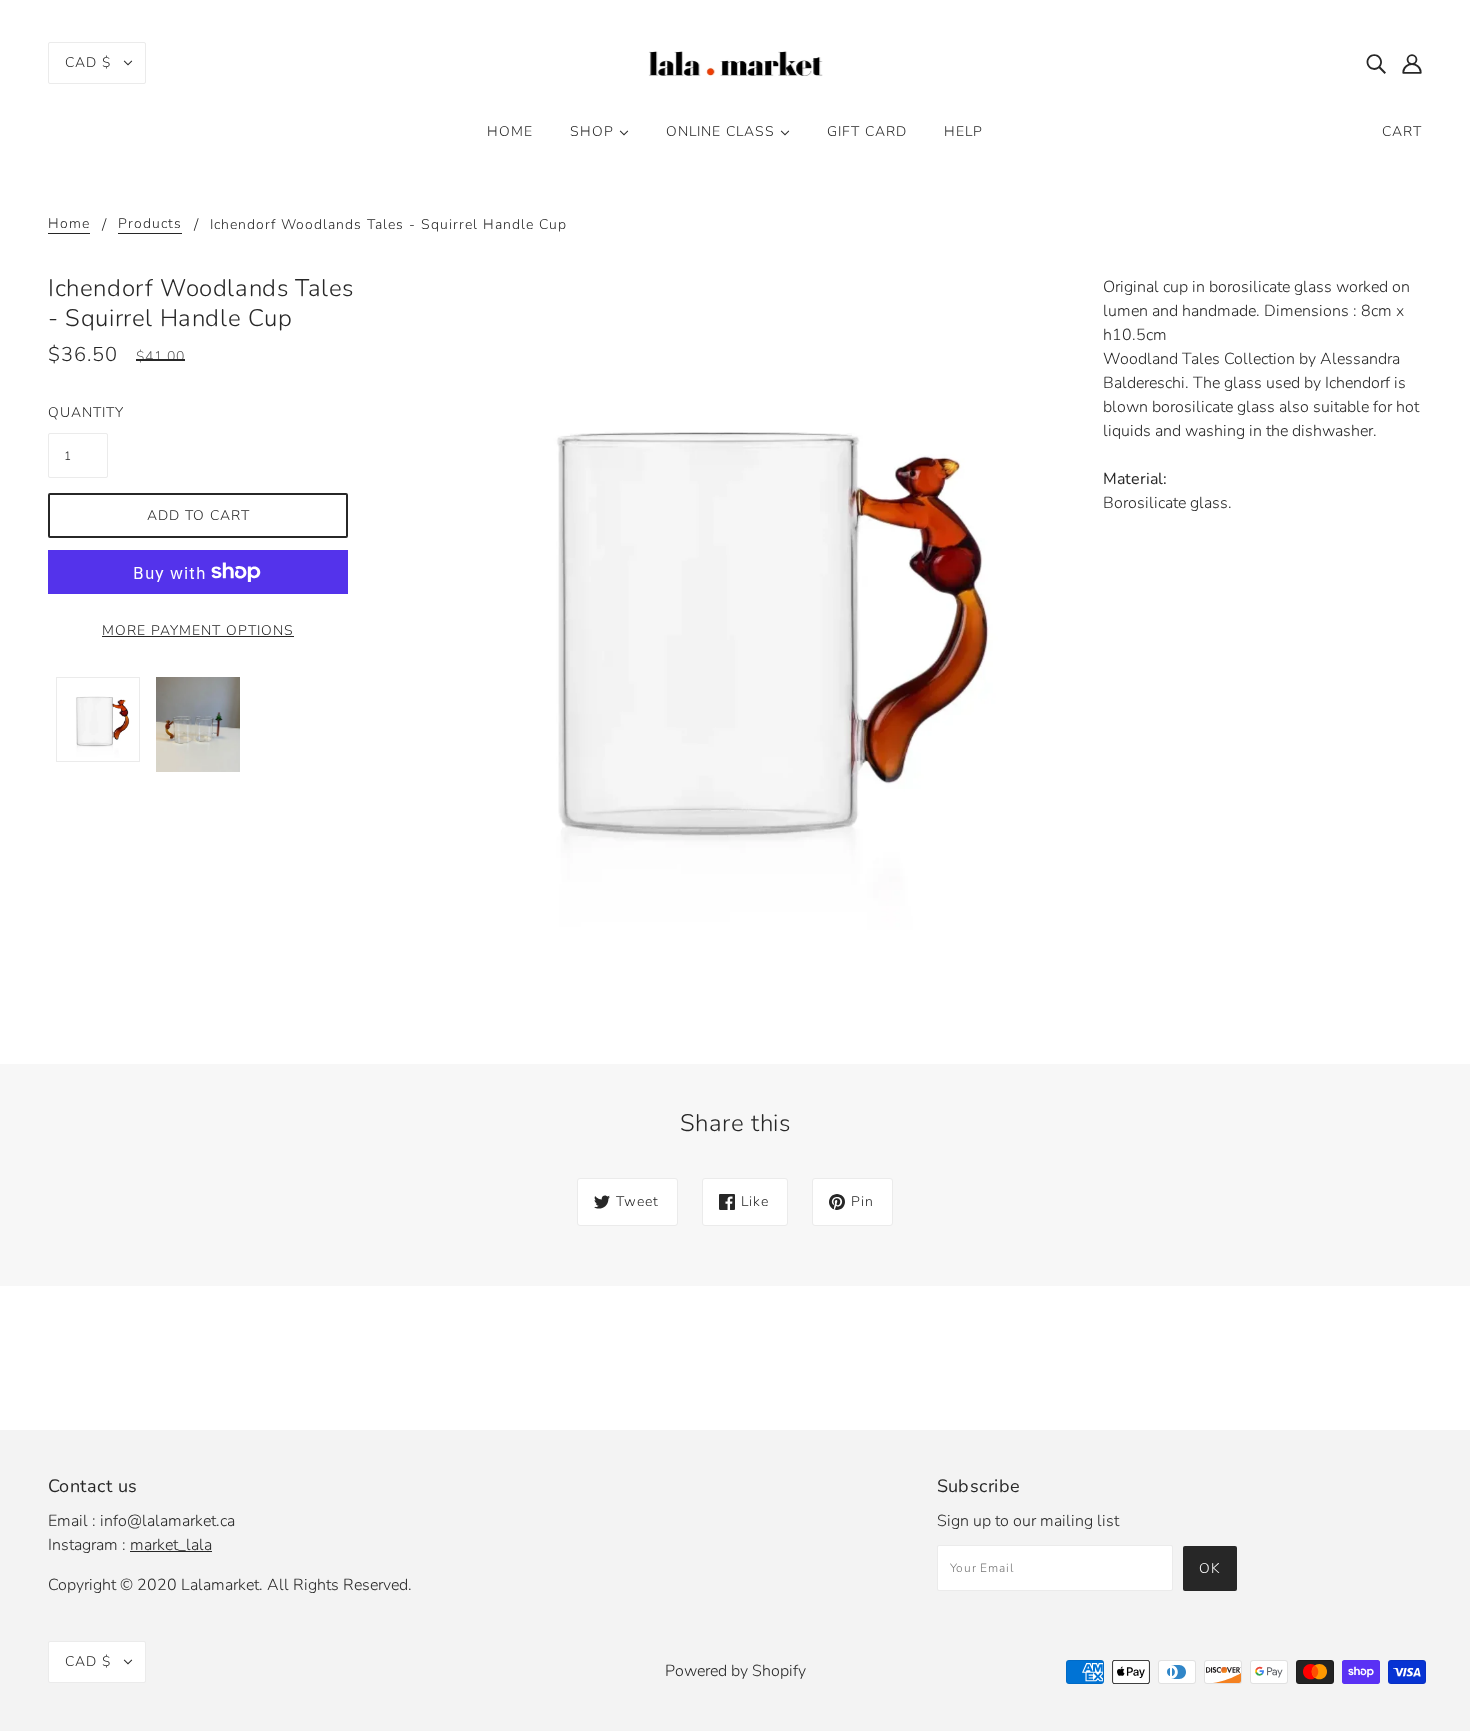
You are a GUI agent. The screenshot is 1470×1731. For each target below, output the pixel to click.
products (150, 225)
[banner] (735, 61)
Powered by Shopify (735, 1671)
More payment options (198, 630)
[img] (1376, 63)
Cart (1402, 131)
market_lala (171, 1545)
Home (69, 225)
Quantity (78, 412)
